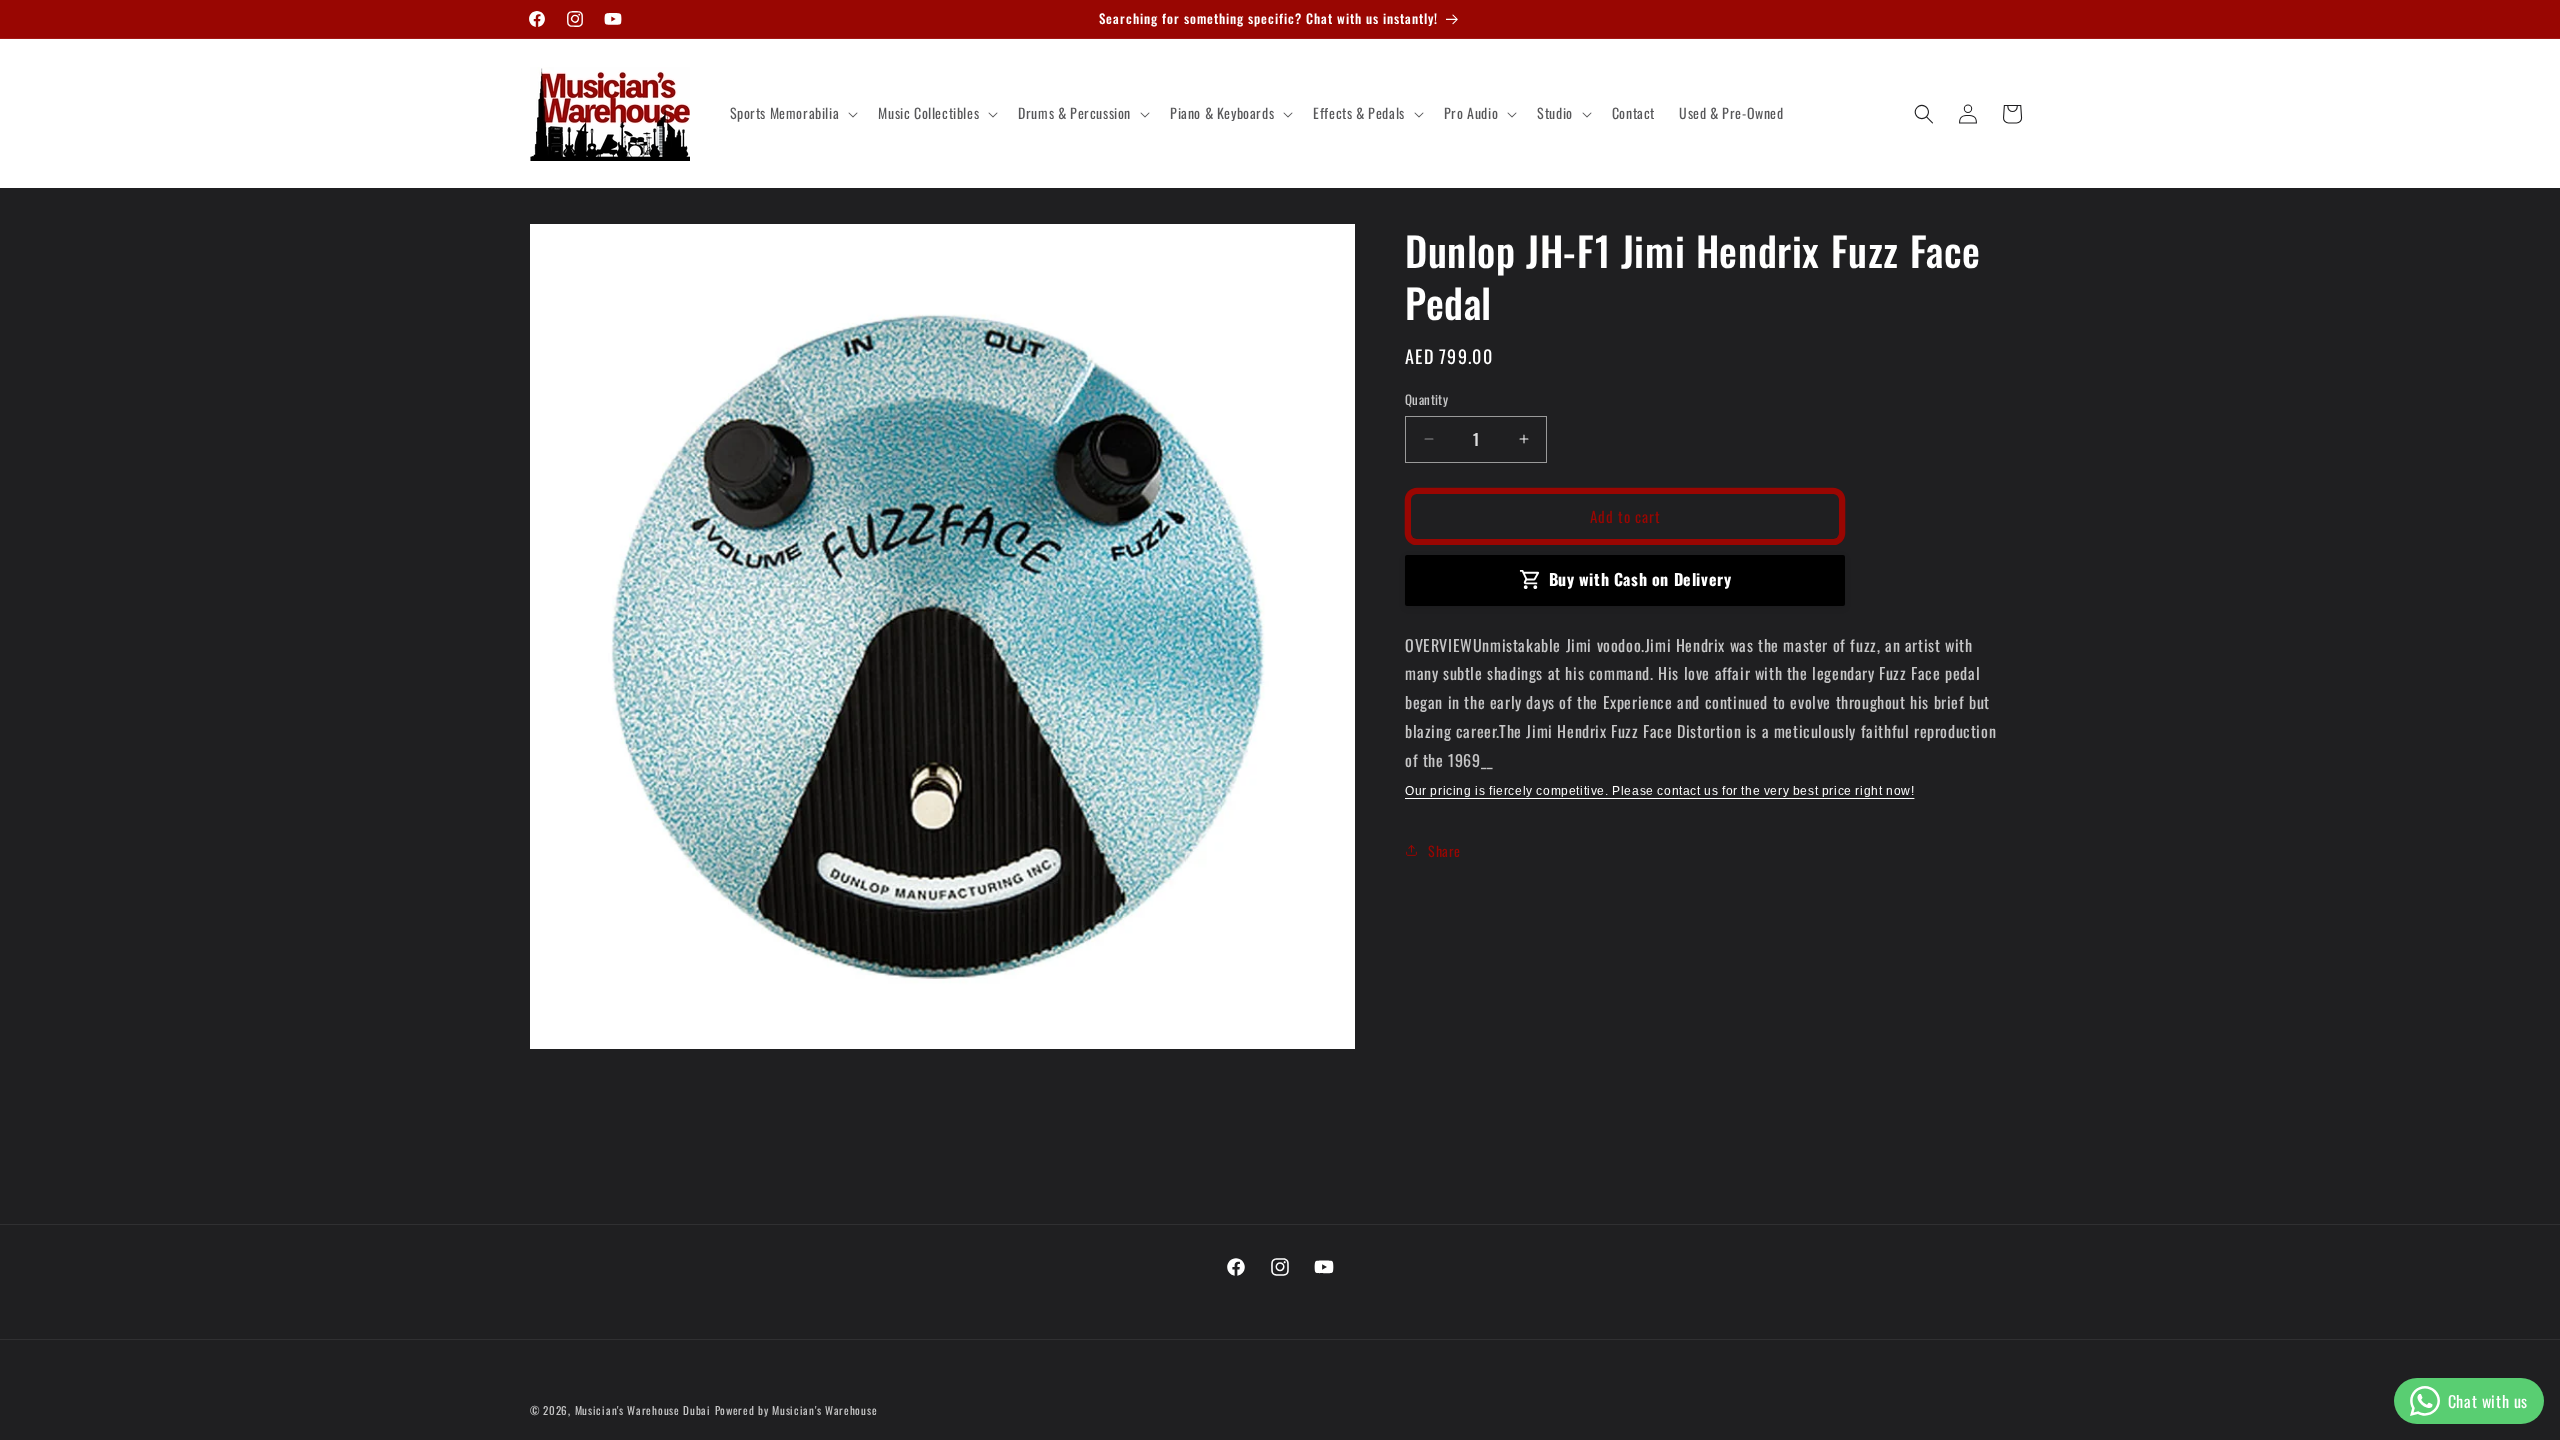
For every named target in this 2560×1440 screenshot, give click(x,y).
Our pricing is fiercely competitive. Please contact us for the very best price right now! (1659, 791)
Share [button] (1444, 850)
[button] (792, 113)
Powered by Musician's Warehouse (796, 1410)
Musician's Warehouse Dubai (643, 1410)
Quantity (1426, 399)
